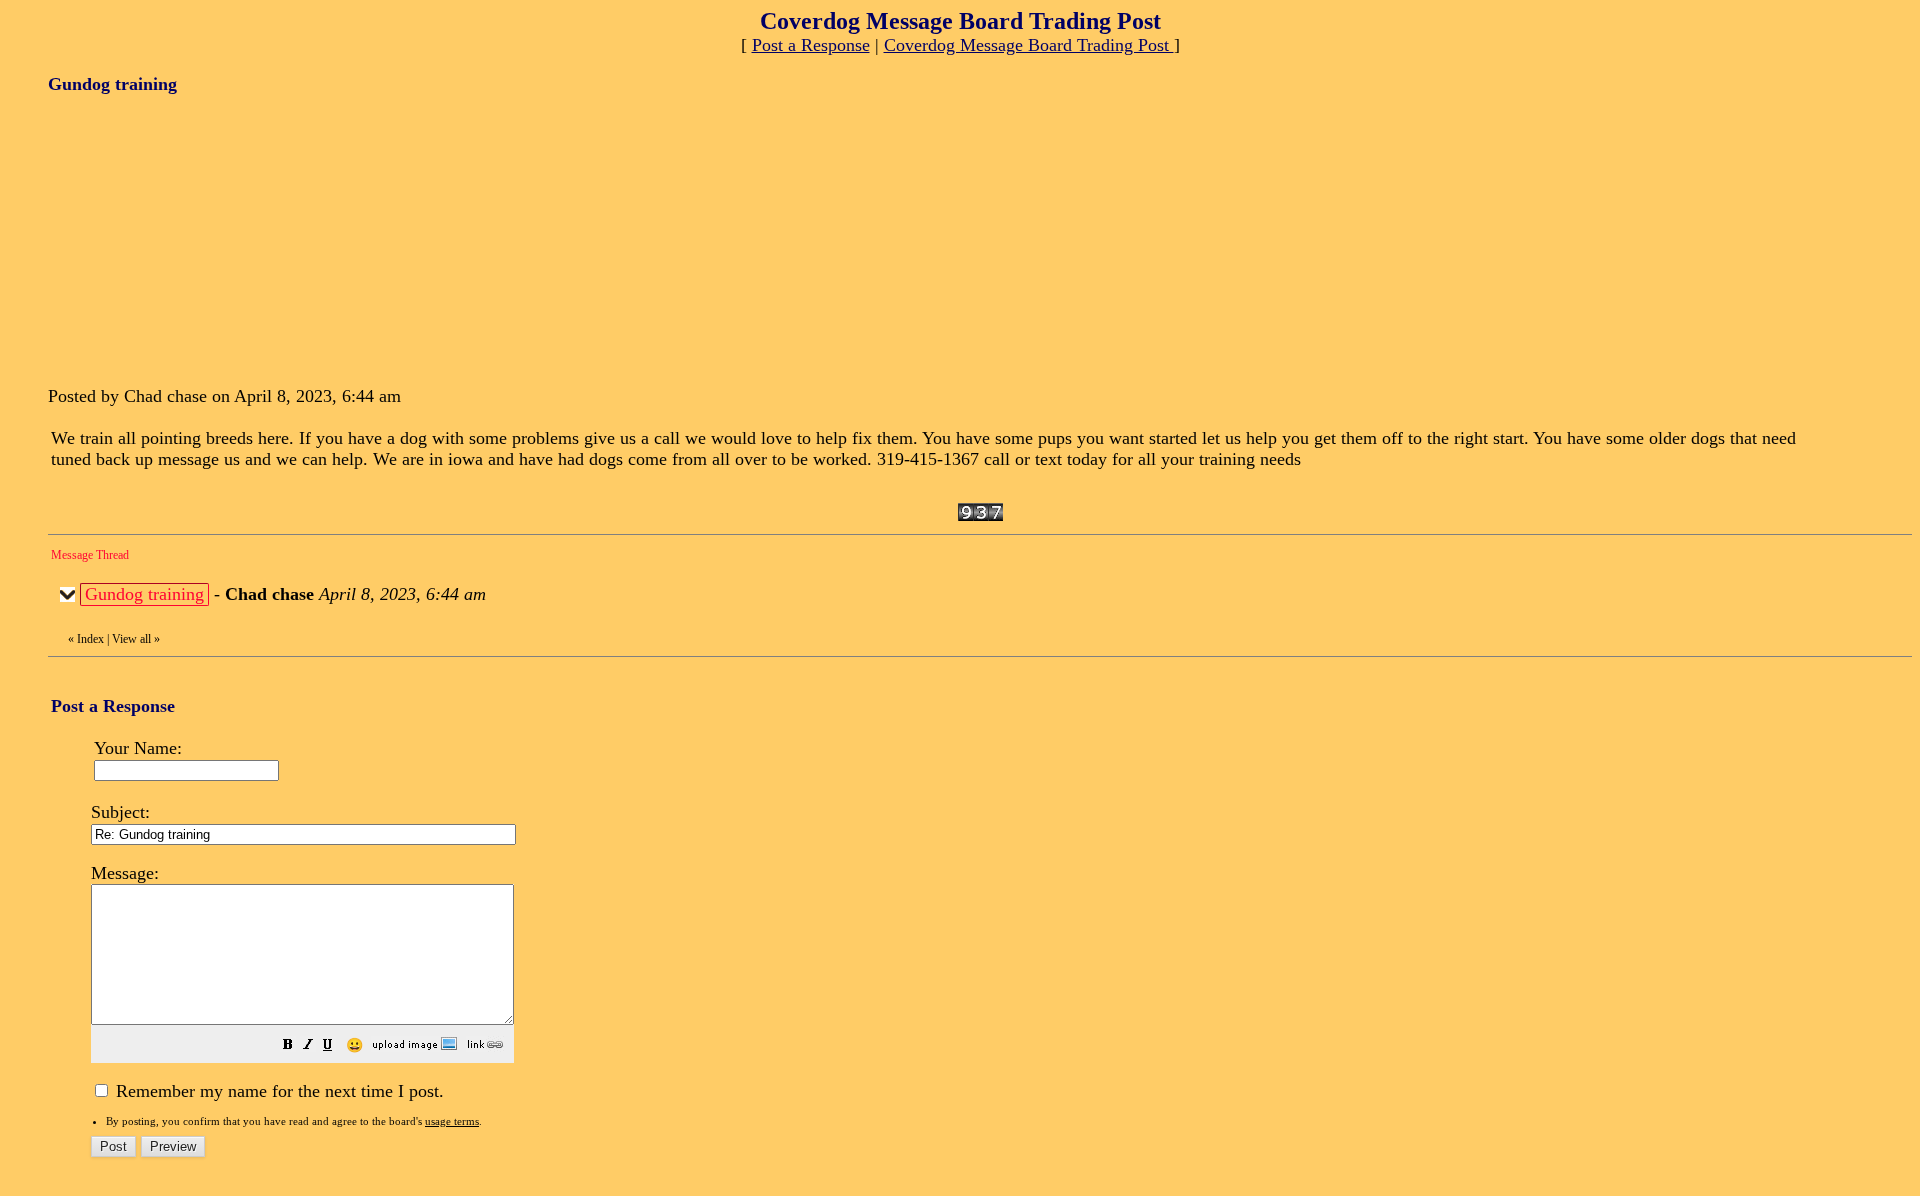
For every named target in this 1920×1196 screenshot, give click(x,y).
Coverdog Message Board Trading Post (1029, 45)
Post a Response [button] (811, 45)
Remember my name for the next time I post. (277, 1091)
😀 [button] (354, 1045)
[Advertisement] (198, 238)
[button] (288, 1046)
